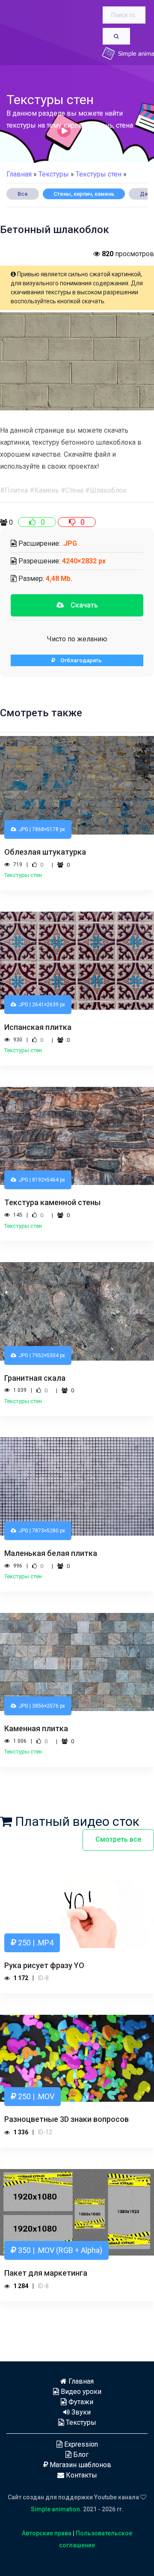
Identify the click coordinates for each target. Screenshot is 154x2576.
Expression (80, 2444)
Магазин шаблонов (80, 2465)
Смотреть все (118, 1839)
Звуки (80, 2412)
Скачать (81, 605)
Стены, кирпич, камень (84, 194)
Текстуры (80, 2422)
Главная (19, 174)
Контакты (81, 2475)
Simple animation (55, 2509)
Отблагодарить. (79, 660)
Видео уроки (80, 2392)
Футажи (80, 2402)
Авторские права (47, 2533)
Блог (80, 2455)
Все (23, 194)
